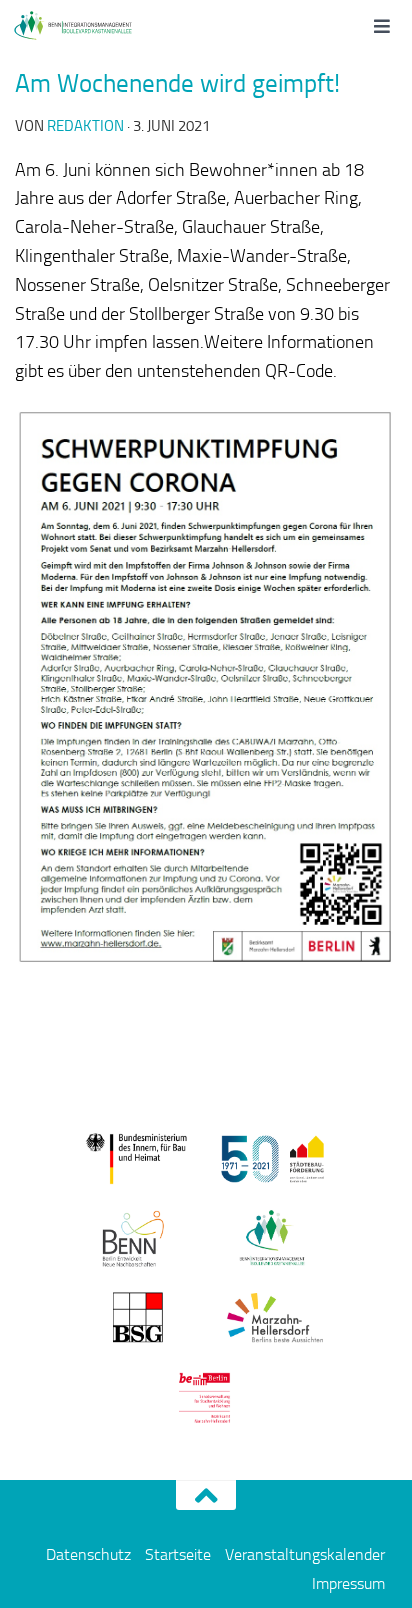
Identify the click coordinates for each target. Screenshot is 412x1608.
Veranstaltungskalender (305, 1554)
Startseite (178, 1554)
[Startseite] (92, 25)
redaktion (85, 126)
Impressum (348, 1583)
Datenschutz (88, 1554)
